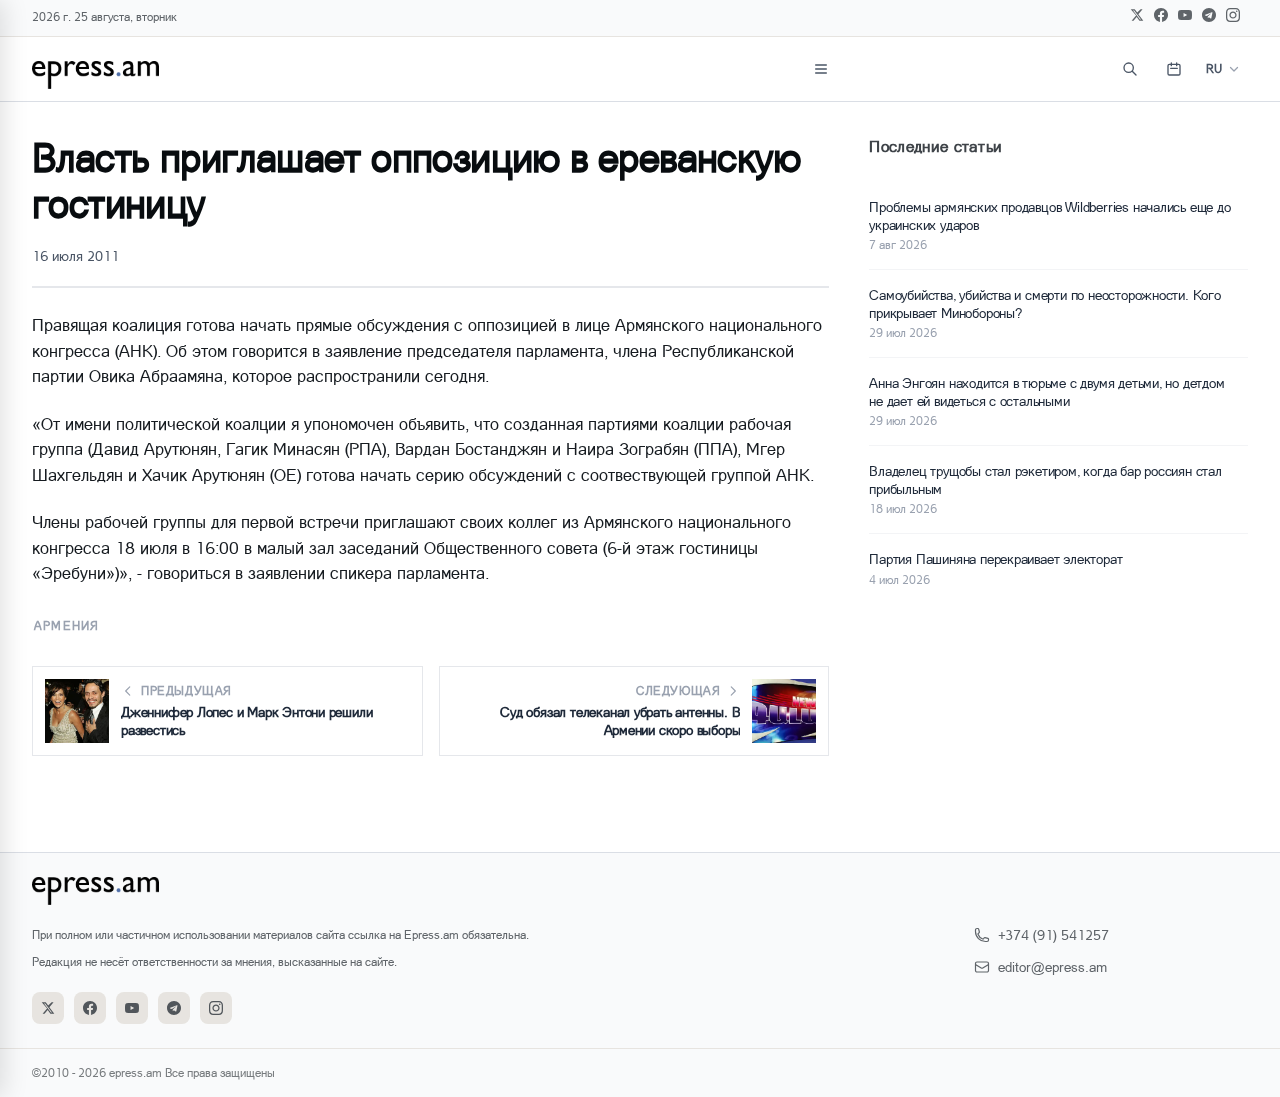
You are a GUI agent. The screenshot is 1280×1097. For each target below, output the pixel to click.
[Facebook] (1161, 15)
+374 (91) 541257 (1053, 934)
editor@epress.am (1052, 966)
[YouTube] (1185, 15)
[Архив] (1174, 69)
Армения (66, 625)
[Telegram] (1209, 15)
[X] (1137, 15)
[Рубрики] (821, 69)
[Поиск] (1130, 69)
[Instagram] (1233, 15)
